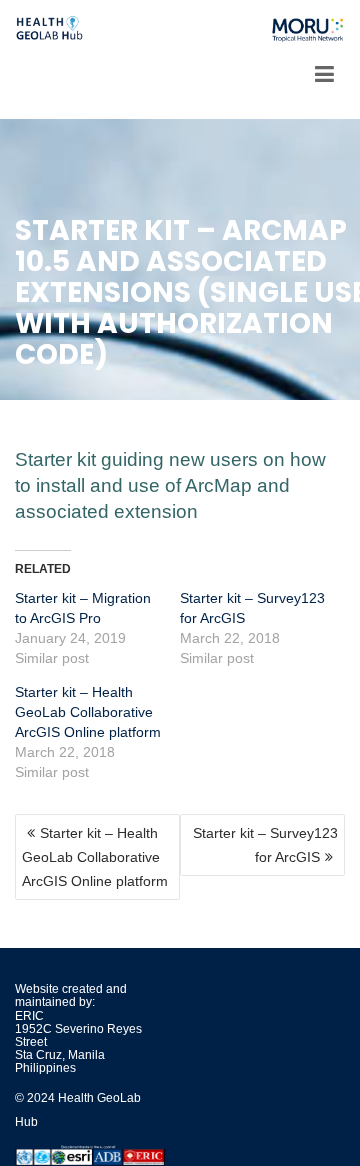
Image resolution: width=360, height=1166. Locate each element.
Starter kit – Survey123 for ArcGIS (265, 845)
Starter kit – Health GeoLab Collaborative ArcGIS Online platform (88, 712)
